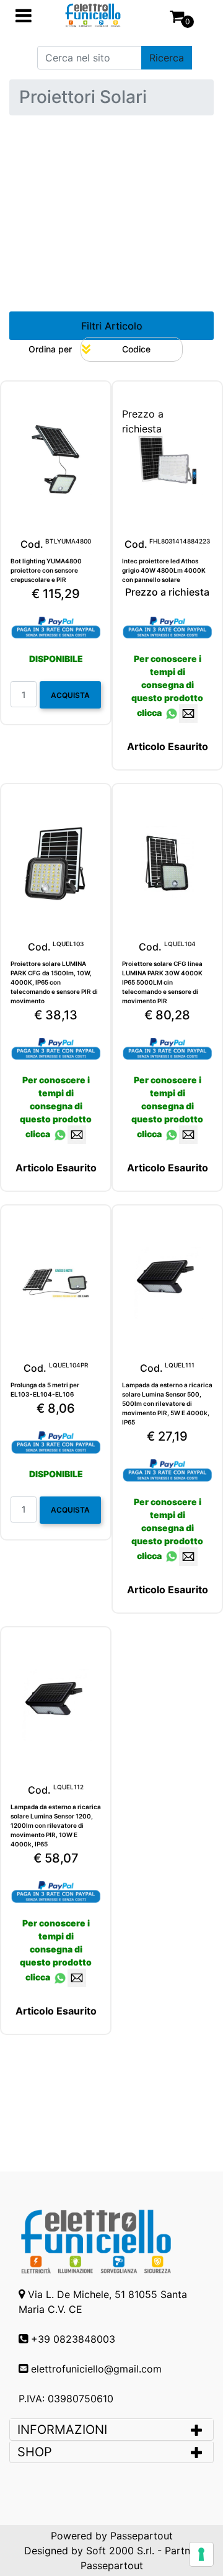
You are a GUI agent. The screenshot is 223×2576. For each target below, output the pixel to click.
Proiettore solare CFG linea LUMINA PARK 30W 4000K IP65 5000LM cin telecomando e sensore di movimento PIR (162, 982)
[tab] (111, 2430)
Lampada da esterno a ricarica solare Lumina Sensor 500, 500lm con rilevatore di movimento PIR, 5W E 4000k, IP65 (167, 1403)
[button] (167, 58)
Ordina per (50, 349)
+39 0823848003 (73, 2339)
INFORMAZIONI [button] (64, 2430)
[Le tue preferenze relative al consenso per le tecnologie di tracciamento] (201, 2554)
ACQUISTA (70, 695)
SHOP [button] (35, 2452)
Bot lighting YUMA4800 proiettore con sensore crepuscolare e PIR (46, 570)
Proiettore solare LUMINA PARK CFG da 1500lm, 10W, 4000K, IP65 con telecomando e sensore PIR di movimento (54, 982)
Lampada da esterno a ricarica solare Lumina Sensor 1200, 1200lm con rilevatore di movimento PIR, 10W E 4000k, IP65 (56, 1825)
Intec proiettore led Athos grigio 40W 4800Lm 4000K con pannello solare (164, 570)
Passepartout (142, 2536)
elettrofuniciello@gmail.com (96, 2369)
